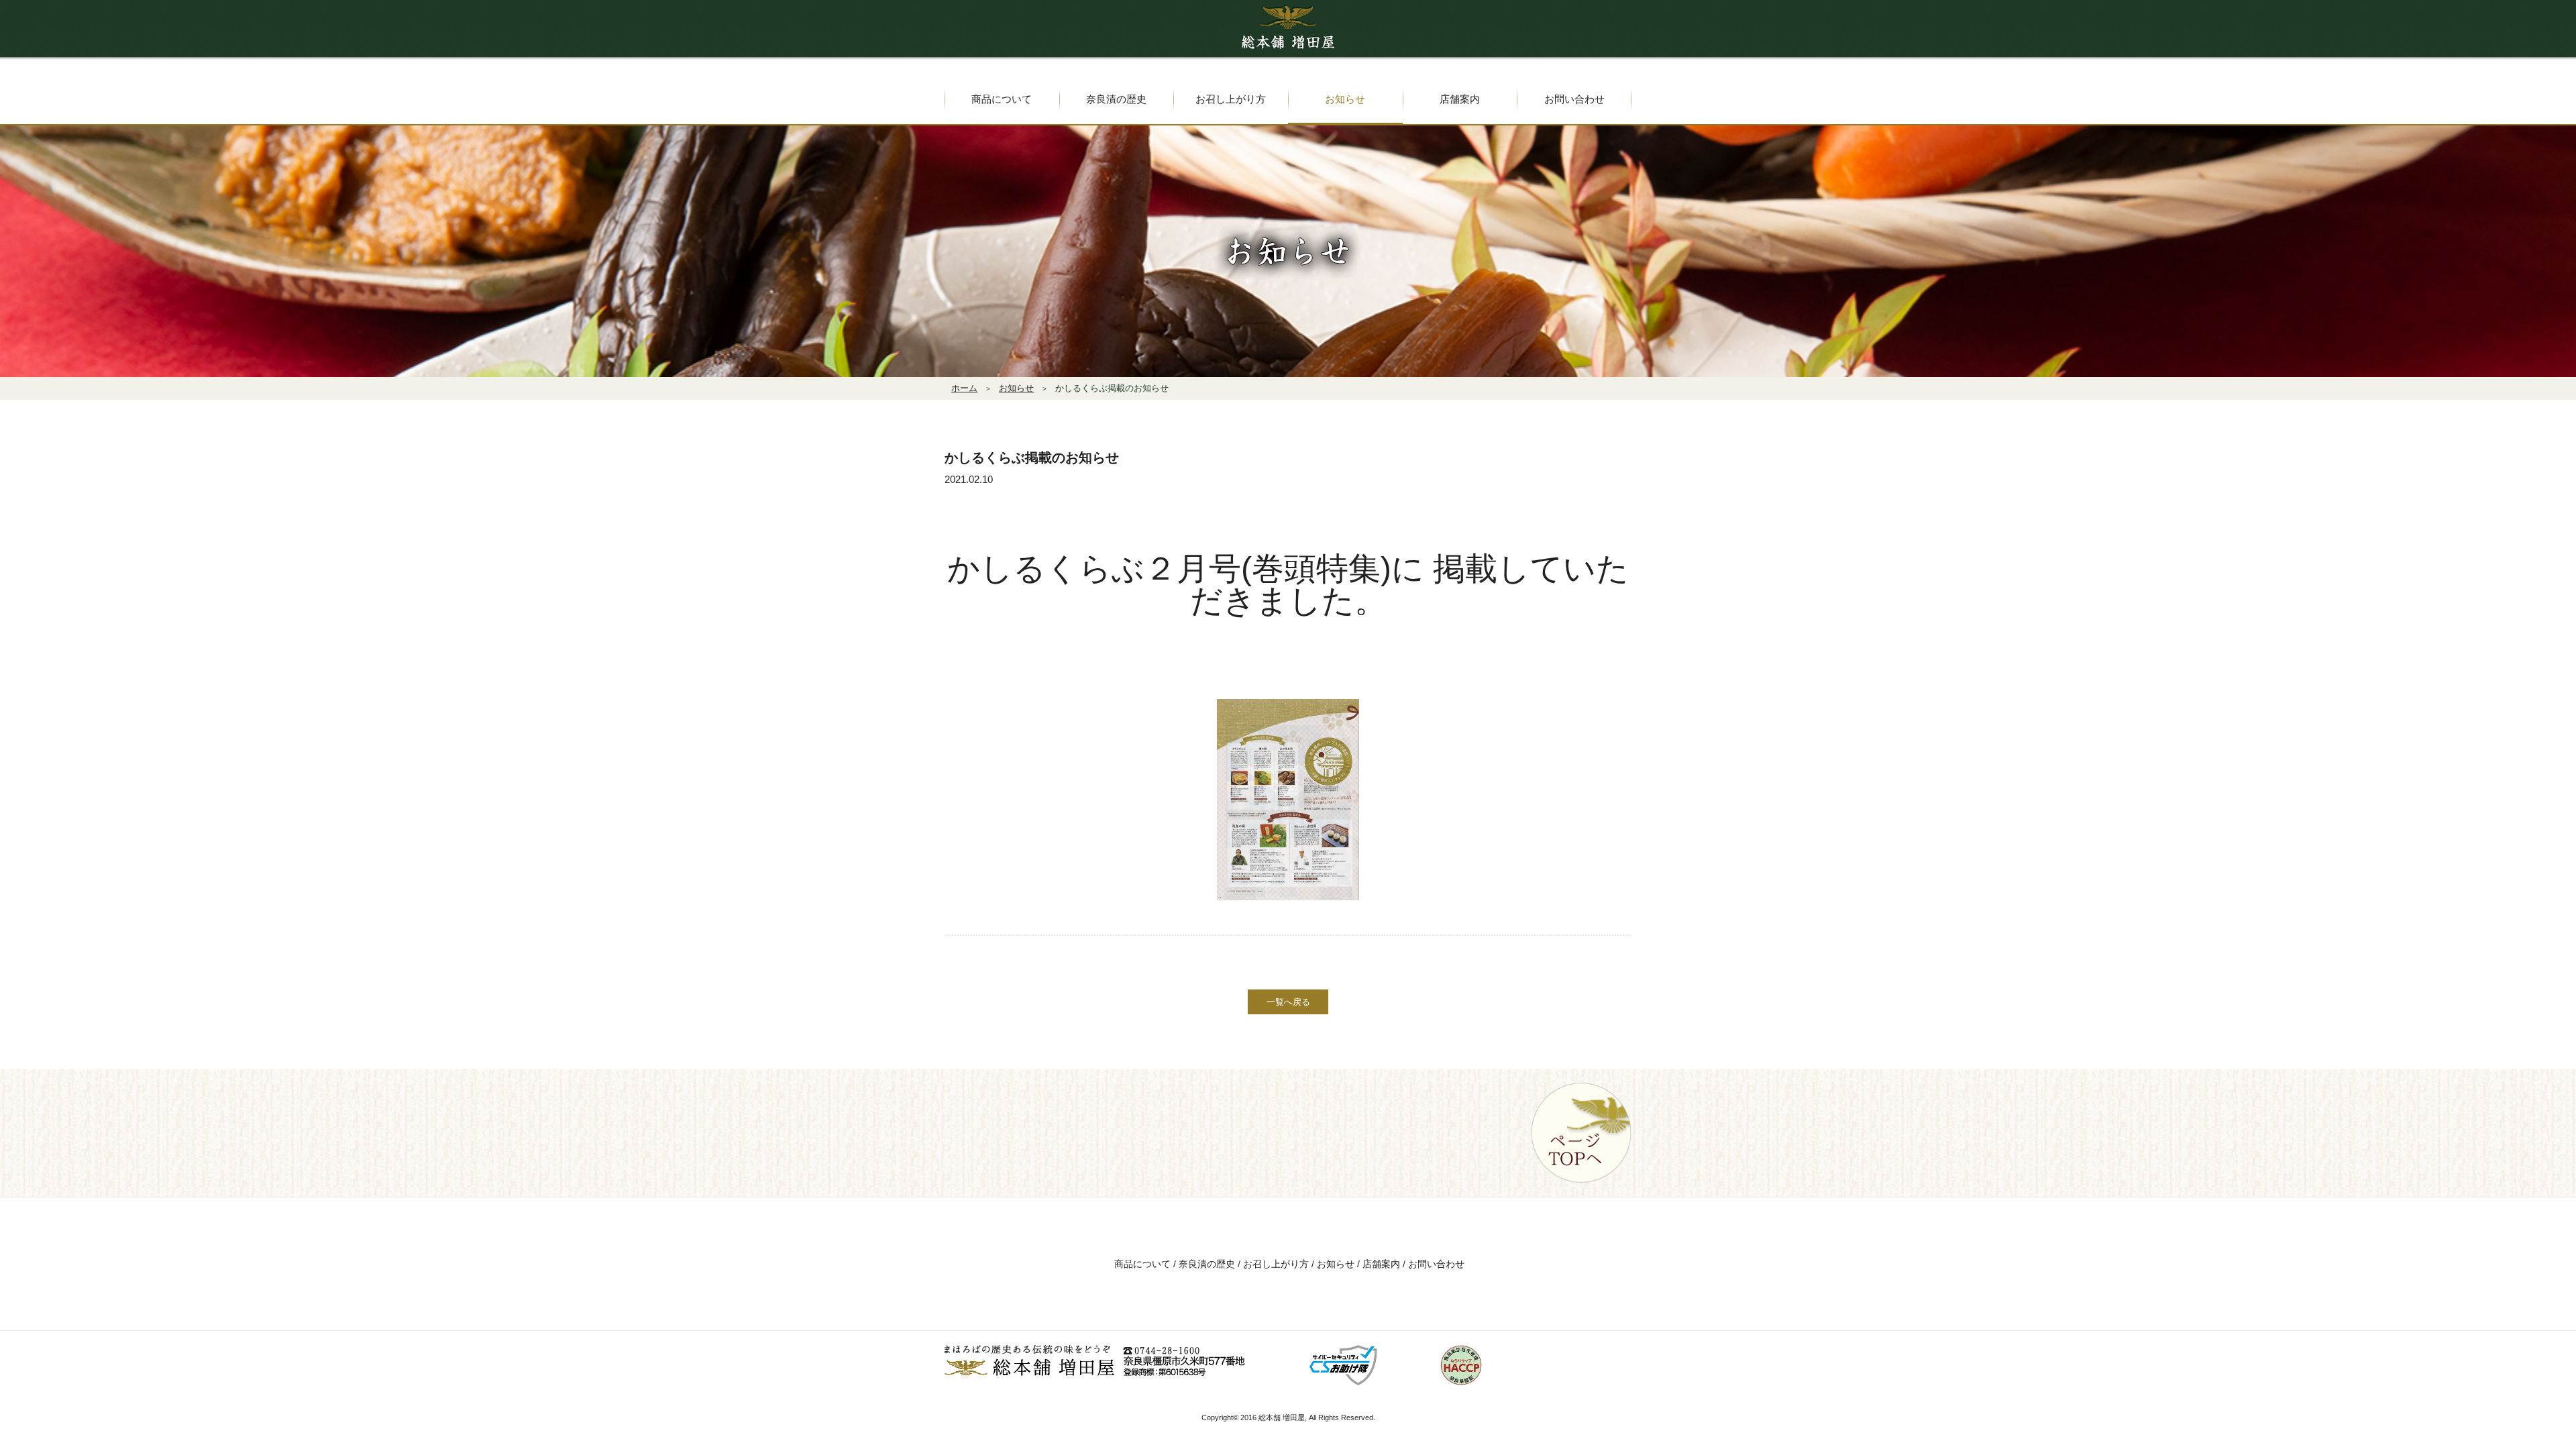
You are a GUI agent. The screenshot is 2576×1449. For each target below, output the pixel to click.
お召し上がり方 (1276, 1264)
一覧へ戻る (1288, 1002)
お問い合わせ (1436, 1264)
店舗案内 (1381, 1264)
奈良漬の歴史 (1207, 1264)
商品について (1142, 1264)
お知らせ (1336, 1264)
